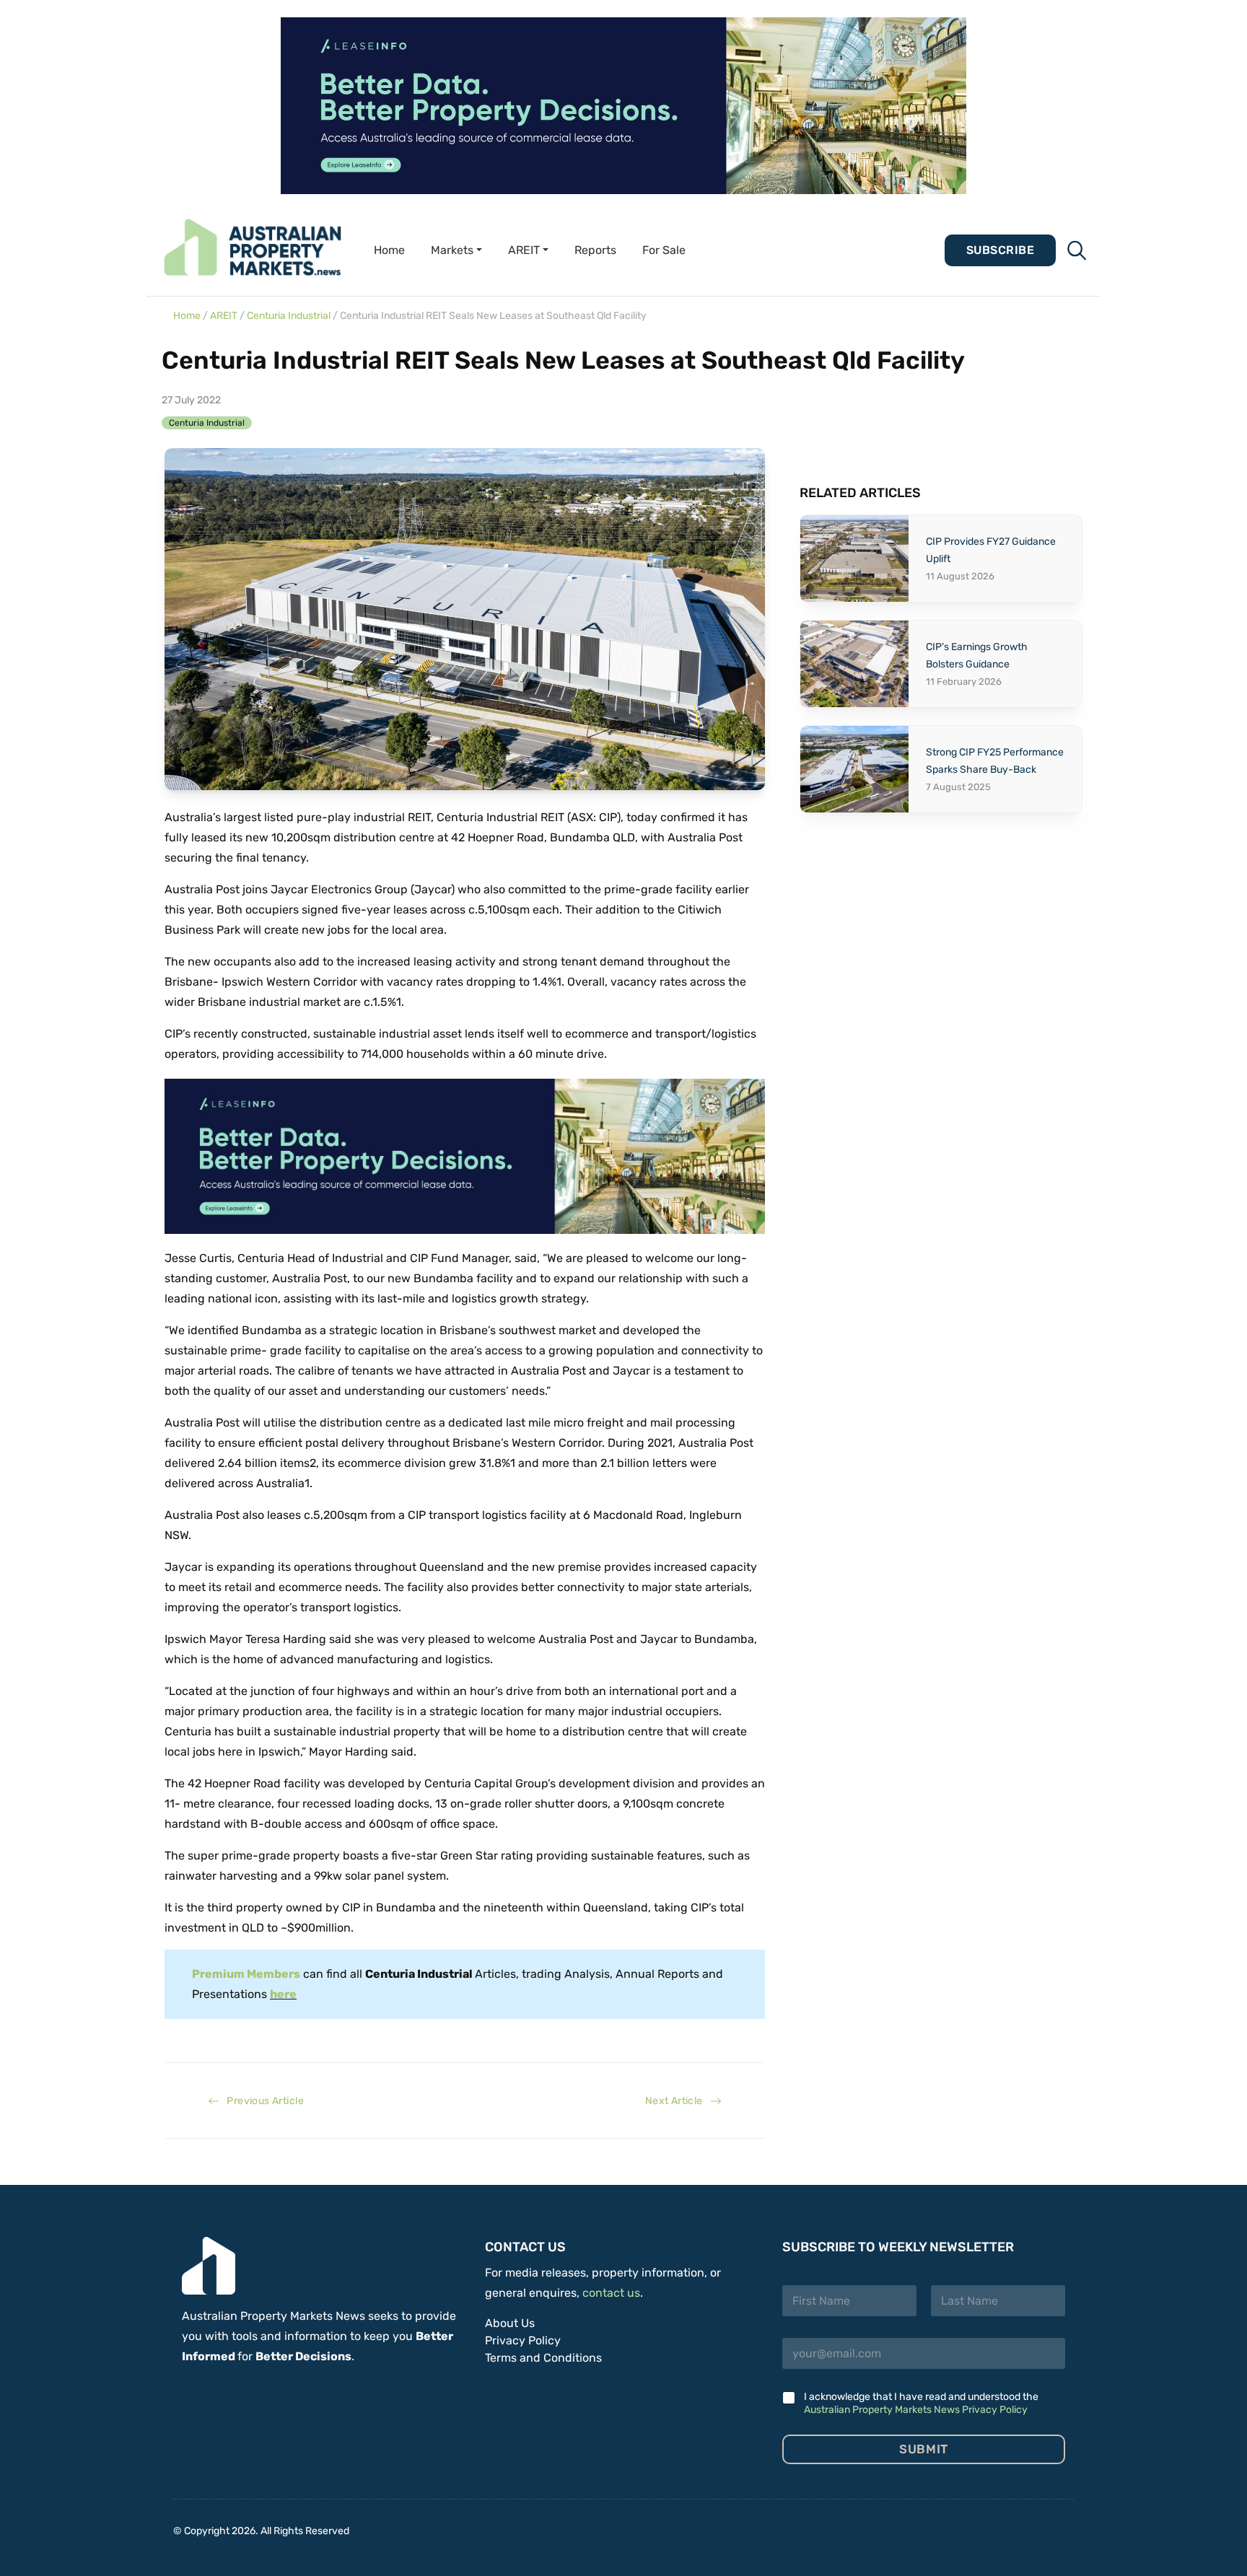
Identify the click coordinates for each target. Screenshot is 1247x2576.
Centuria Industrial (289, 316)
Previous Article (262, 2101)
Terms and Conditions (543, 2358)
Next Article (678, 2101)
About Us (510, 2323)
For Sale (664, 250)
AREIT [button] (524, 250)
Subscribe (1000, 250)
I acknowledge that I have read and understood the (921, 2403)
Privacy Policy (523, 2340)
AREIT (224, 316)
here (283, 1994)
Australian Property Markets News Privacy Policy (916, 2410)
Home (389, 250)
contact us (611, 2293)
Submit (923, 2449)
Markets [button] (452, 250)
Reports (595, 250)
